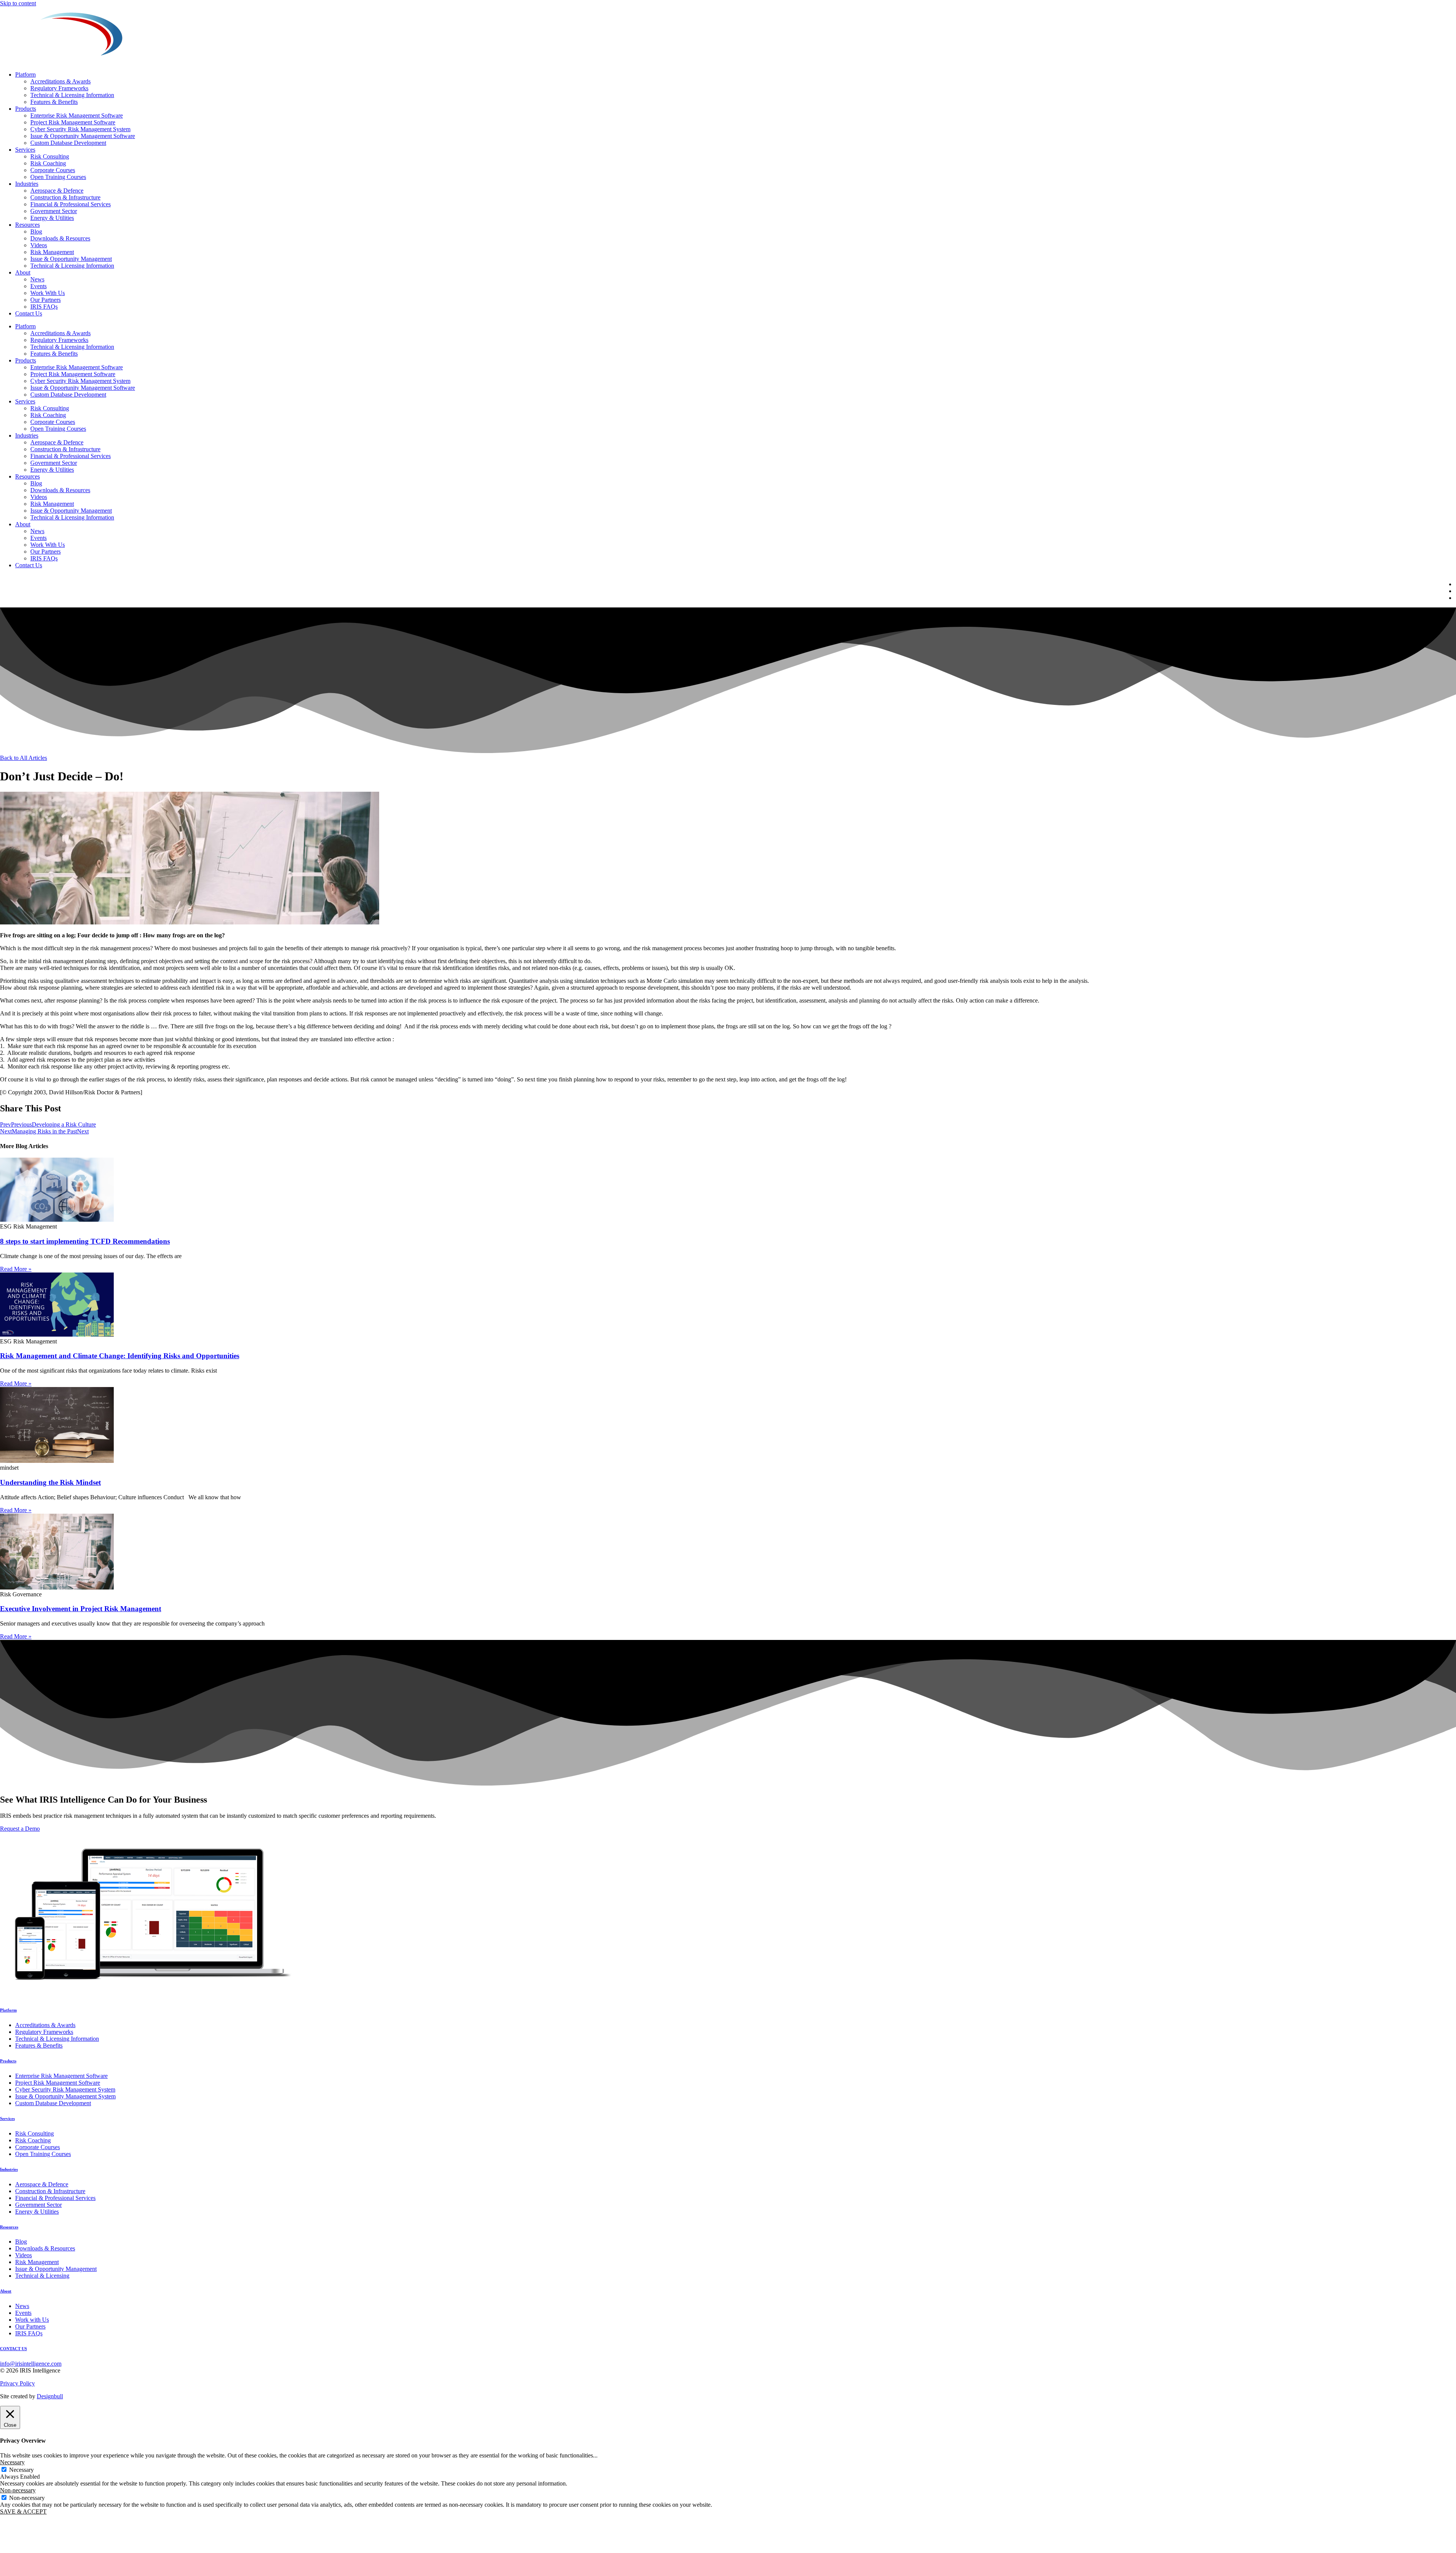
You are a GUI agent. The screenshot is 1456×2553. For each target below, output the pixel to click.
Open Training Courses (58, 177)
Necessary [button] (12, 2462)
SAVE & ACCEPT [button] (23, 2511)
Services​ (25, 150)
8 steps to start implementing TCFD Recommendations (85, 1241)
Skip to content (18, 3)
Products (26, 109)
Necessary (21, 2470)
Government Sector (54, 211)
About (23, 272)
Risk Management (52, 252)
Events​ (38, 286)
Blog (36, 231)
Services (7, 2118)
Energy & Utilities (52, 218)
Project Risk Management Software (73, 122)
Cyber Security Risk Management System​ (80, 129)
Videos (39, 245)
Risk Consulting (50, 156)
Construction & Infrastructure (65, 197)
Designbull (50, 2396)
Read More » (16, 1269)
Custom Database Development (68, 143)
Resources (27, 225)
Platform (25, 75)
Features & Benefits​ (54, 102)
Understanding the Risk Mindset (50, 1482)
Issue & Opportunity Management (71, 259)
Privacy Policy (17, 2383)
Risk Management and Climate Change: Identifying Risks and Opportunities (120, 1356)
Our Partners (45, 300)
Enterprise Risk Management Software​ (77, 115)
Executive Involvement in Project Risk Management (81, 1609)
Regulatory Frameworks (59, 88)
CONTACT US (13, 2349)
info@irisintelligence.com (31, 2364)
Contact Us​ (29, 313)
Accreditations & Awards (60, 81)
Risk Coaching (48, 163)
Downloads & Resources (60, 238)
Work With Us (48, 293)
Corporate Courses (53, 170)
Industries (27, 184)
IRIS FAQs (44, 307)
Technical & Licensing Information (72, 95)
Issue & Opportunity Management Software (83, 136)
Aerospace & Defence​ (57, 191)
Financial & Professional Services (71, 204)
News (37, 279)
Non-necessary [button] (18, 2490)
